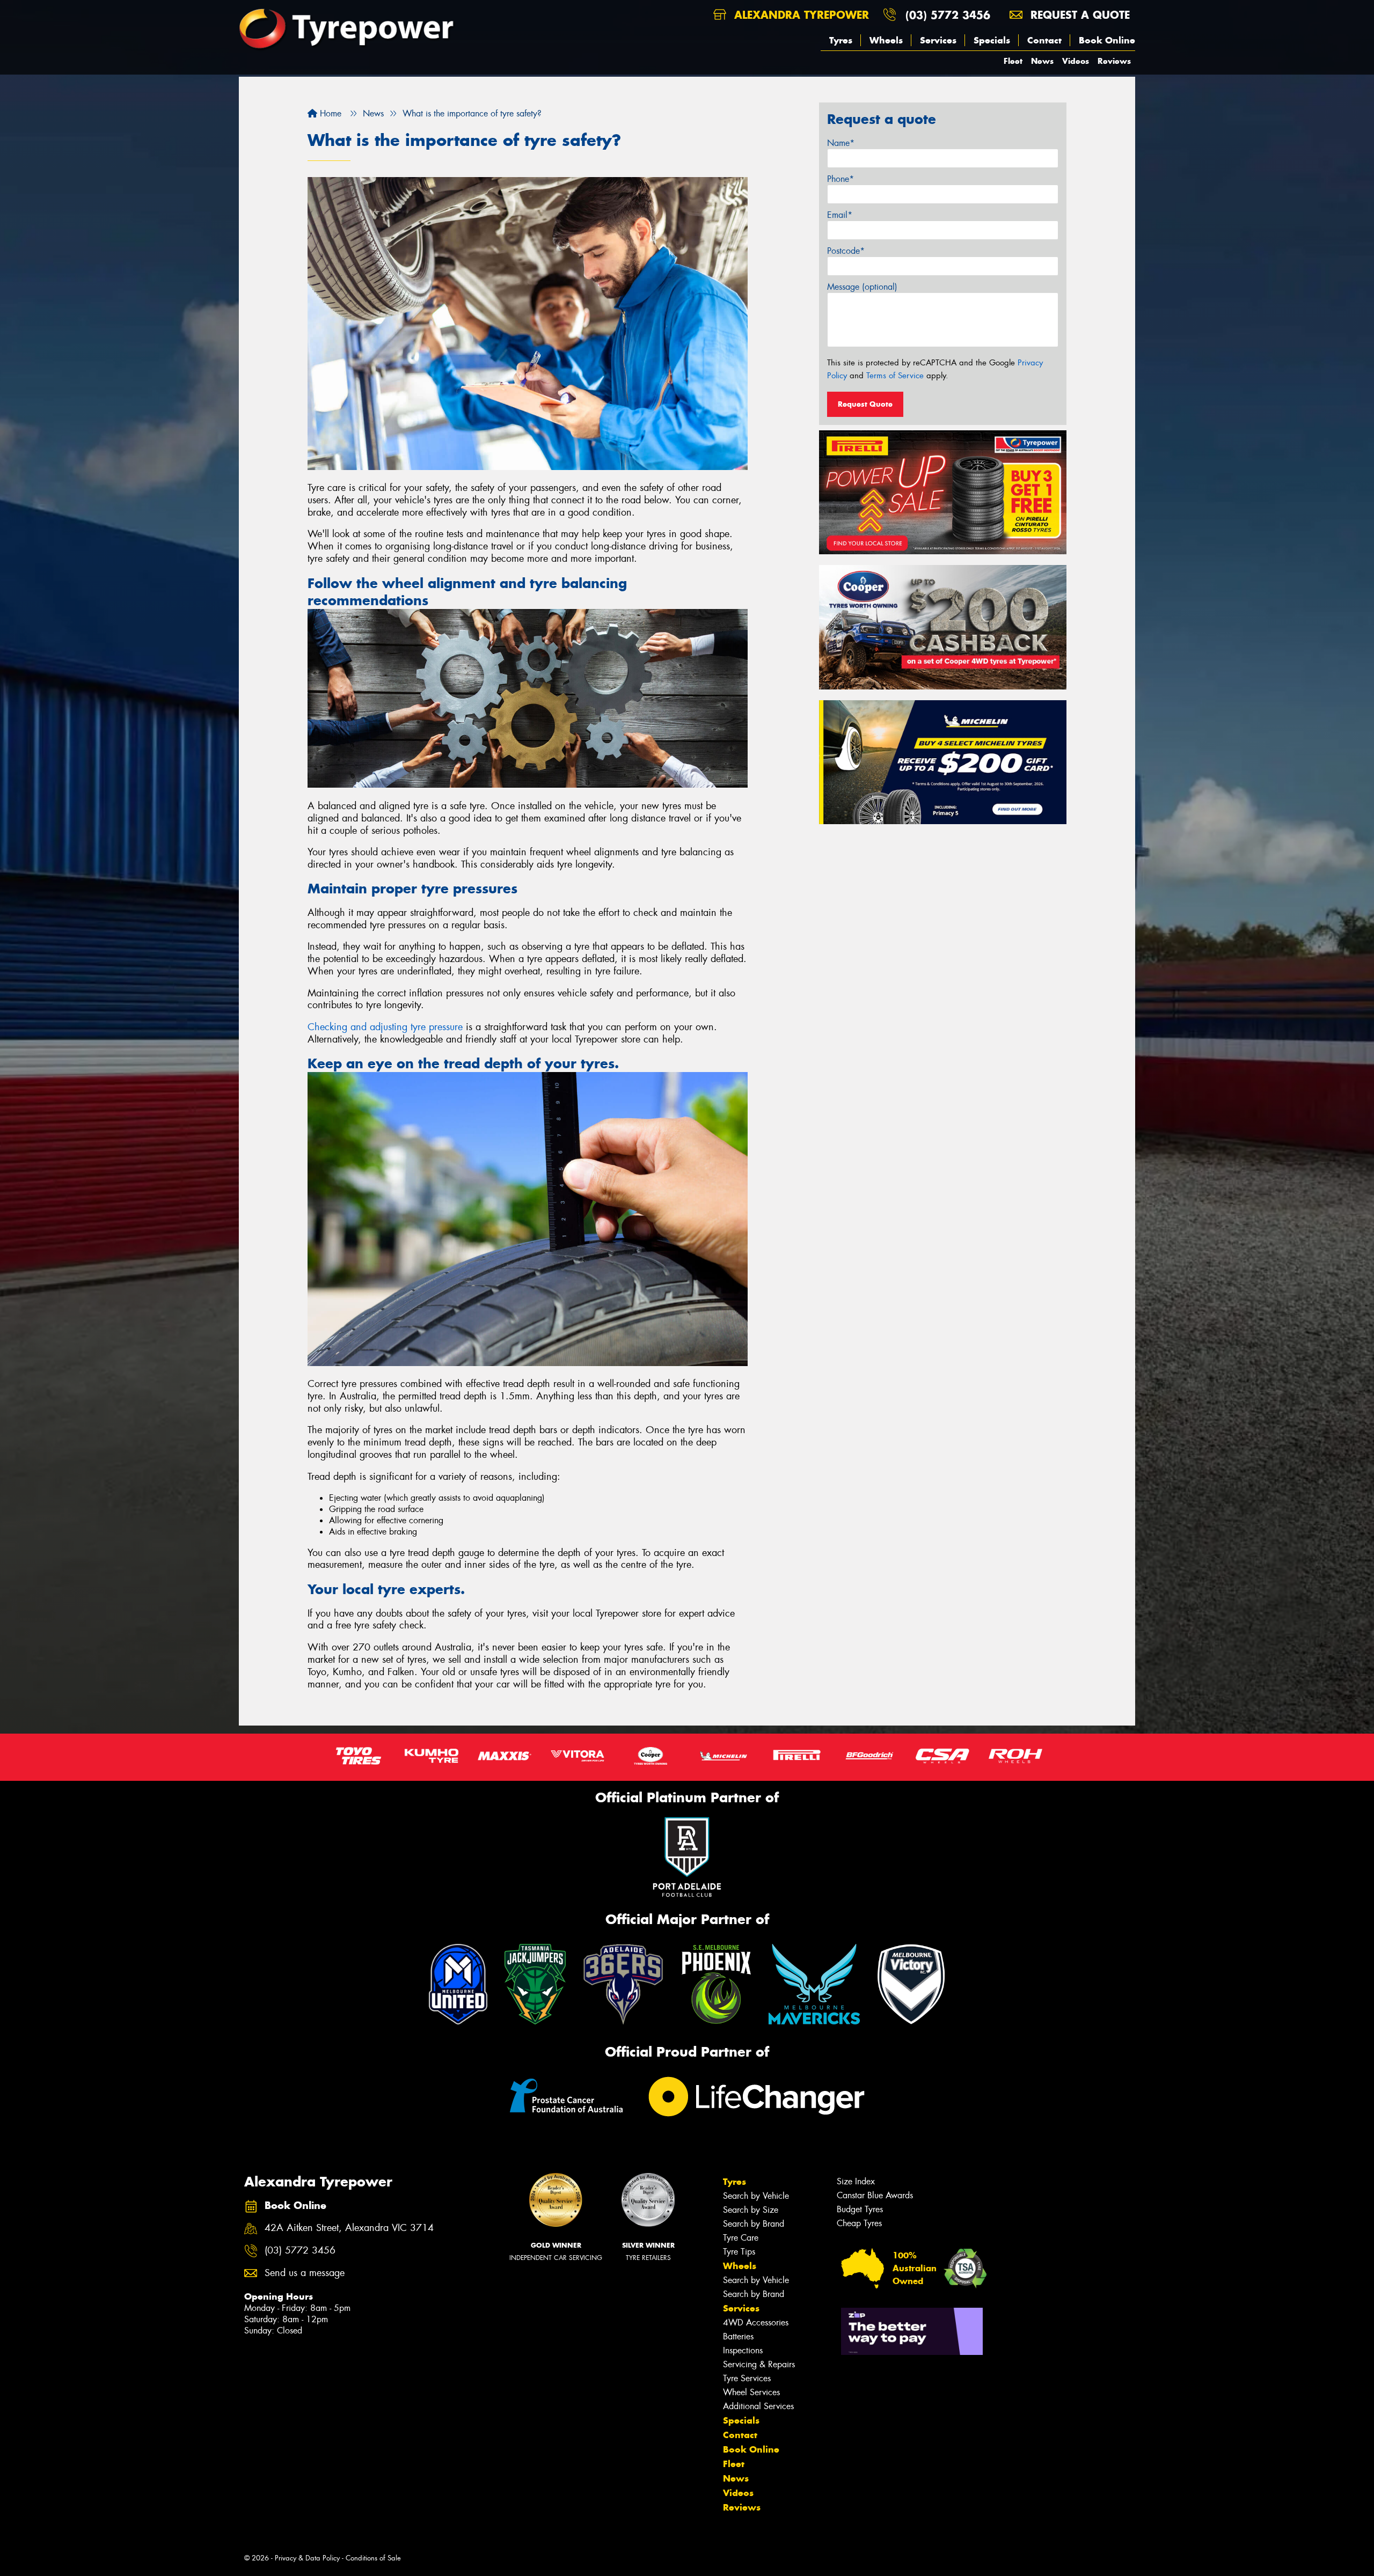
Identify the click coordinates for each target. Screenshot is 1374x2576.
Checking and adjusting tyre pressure (385, 1027)
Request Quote (865, 404)
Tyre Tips (739, 2252)
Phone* (841, 179)
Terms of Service (895, 376)
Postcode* (846, 251)
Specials (992, 40)
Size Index (856, 2181)
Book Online (1107, 40)
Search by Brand (754, 2224)
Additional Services (758, 2406)
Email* (840, 215)
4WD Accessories (756, 2322)
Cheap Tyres (859, 2223)
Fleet (1013, 61)
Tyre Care (741, 2238)
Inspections (743, 2350)
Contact (1044, 40)
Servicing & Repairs (759, 2364)
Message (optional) (862, 287)
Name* (841, 143)
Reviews (1114, 61)
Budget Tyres (860, 2209)
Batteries (738, 2336)
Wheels (886, 40)
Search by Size (751, 2210)
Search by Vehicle (756, 2196)
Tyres (841, 40)
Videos (1076, 61)
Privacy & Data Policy (307, 2558)
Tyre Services (747, 2378)
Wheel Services (751, 2392)
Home (329, 113)
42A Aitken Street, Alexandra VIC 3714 (349, 2228)
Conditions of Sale (373, 2558)
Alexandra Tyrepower (800, 15)
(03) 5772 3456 (948, 15)
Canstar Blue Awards (875, 2195)
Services (938, 40)
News (1042, 61)
